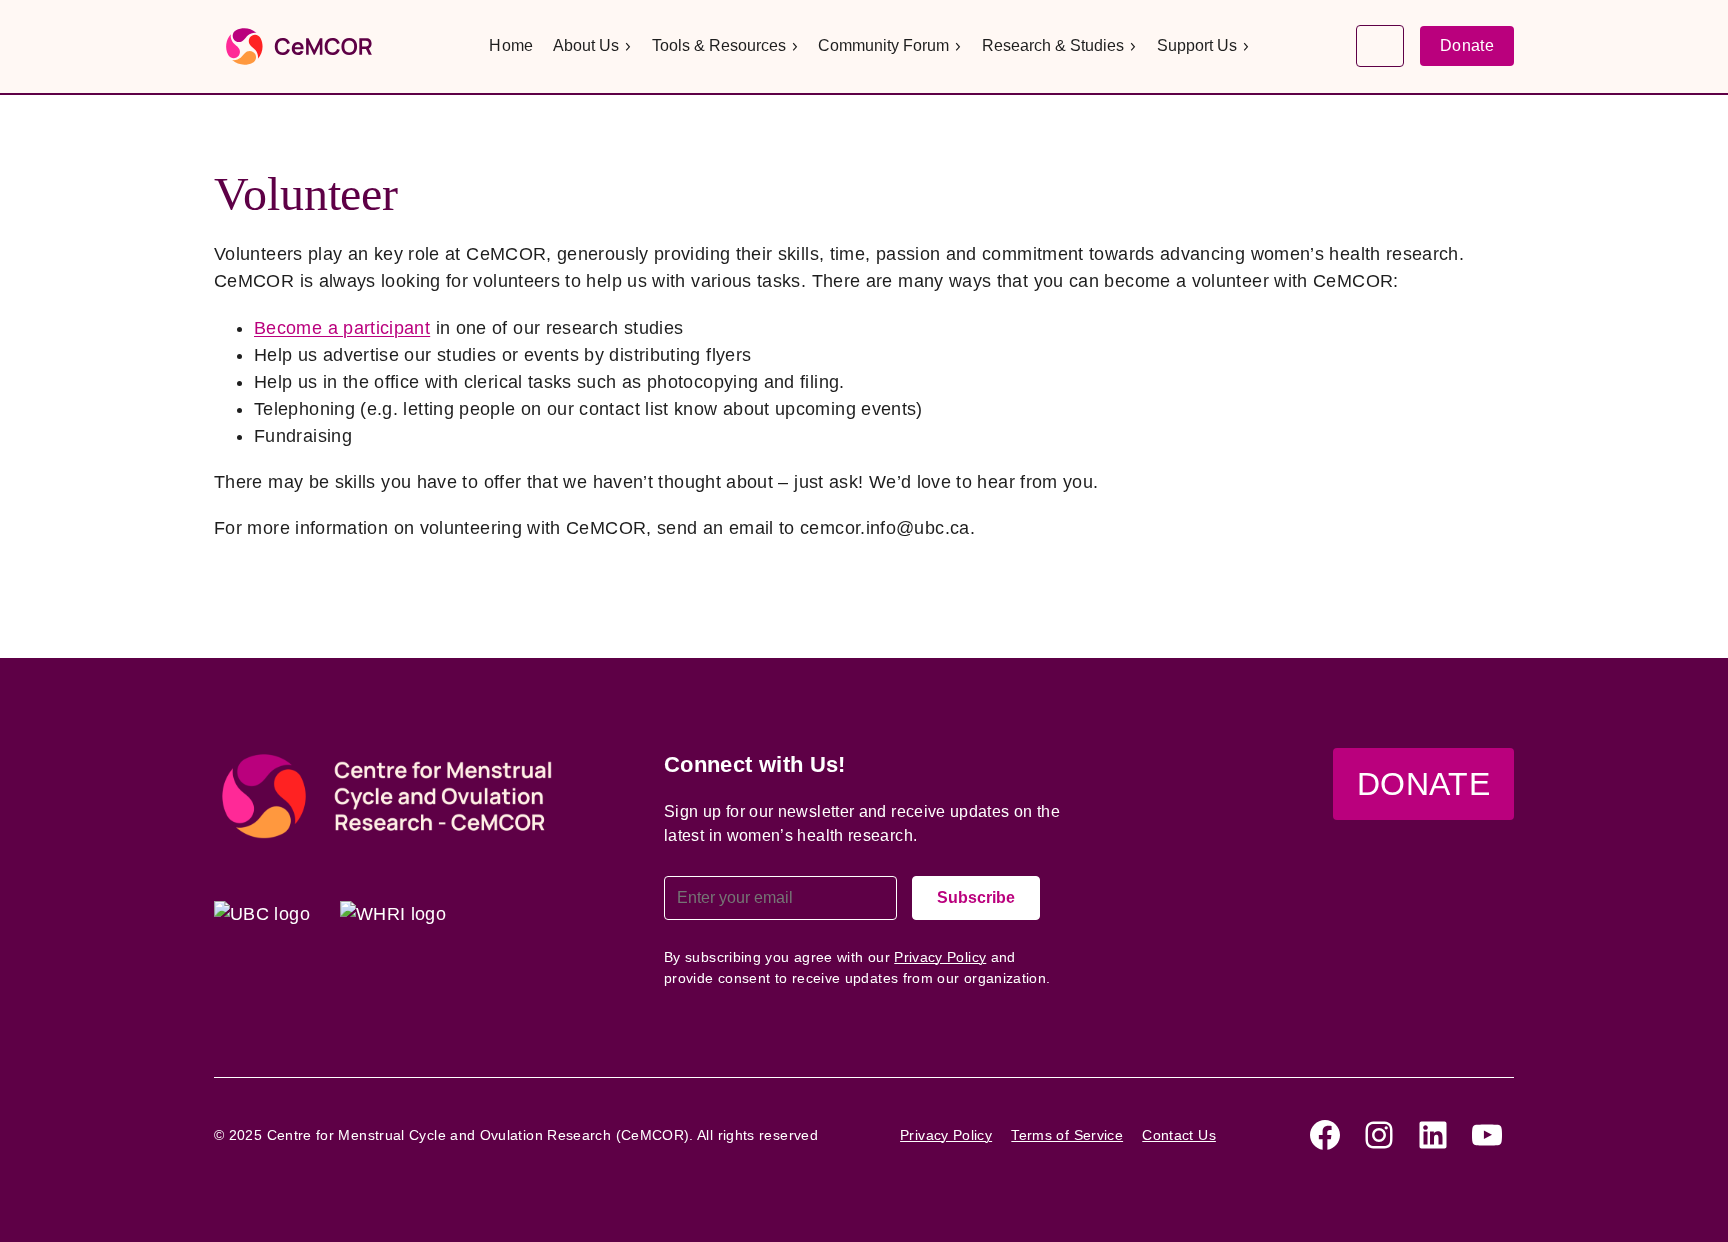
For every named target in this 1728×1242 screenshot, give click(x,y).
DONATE (1423, 784)
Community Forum (883, 45)
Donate (1467, 45)
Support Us (1197, 45)
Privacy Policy (940, 957)
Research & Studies (1053, 45)
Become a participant (342, 328)
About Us (586, 45)
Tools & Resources (719, 45)
